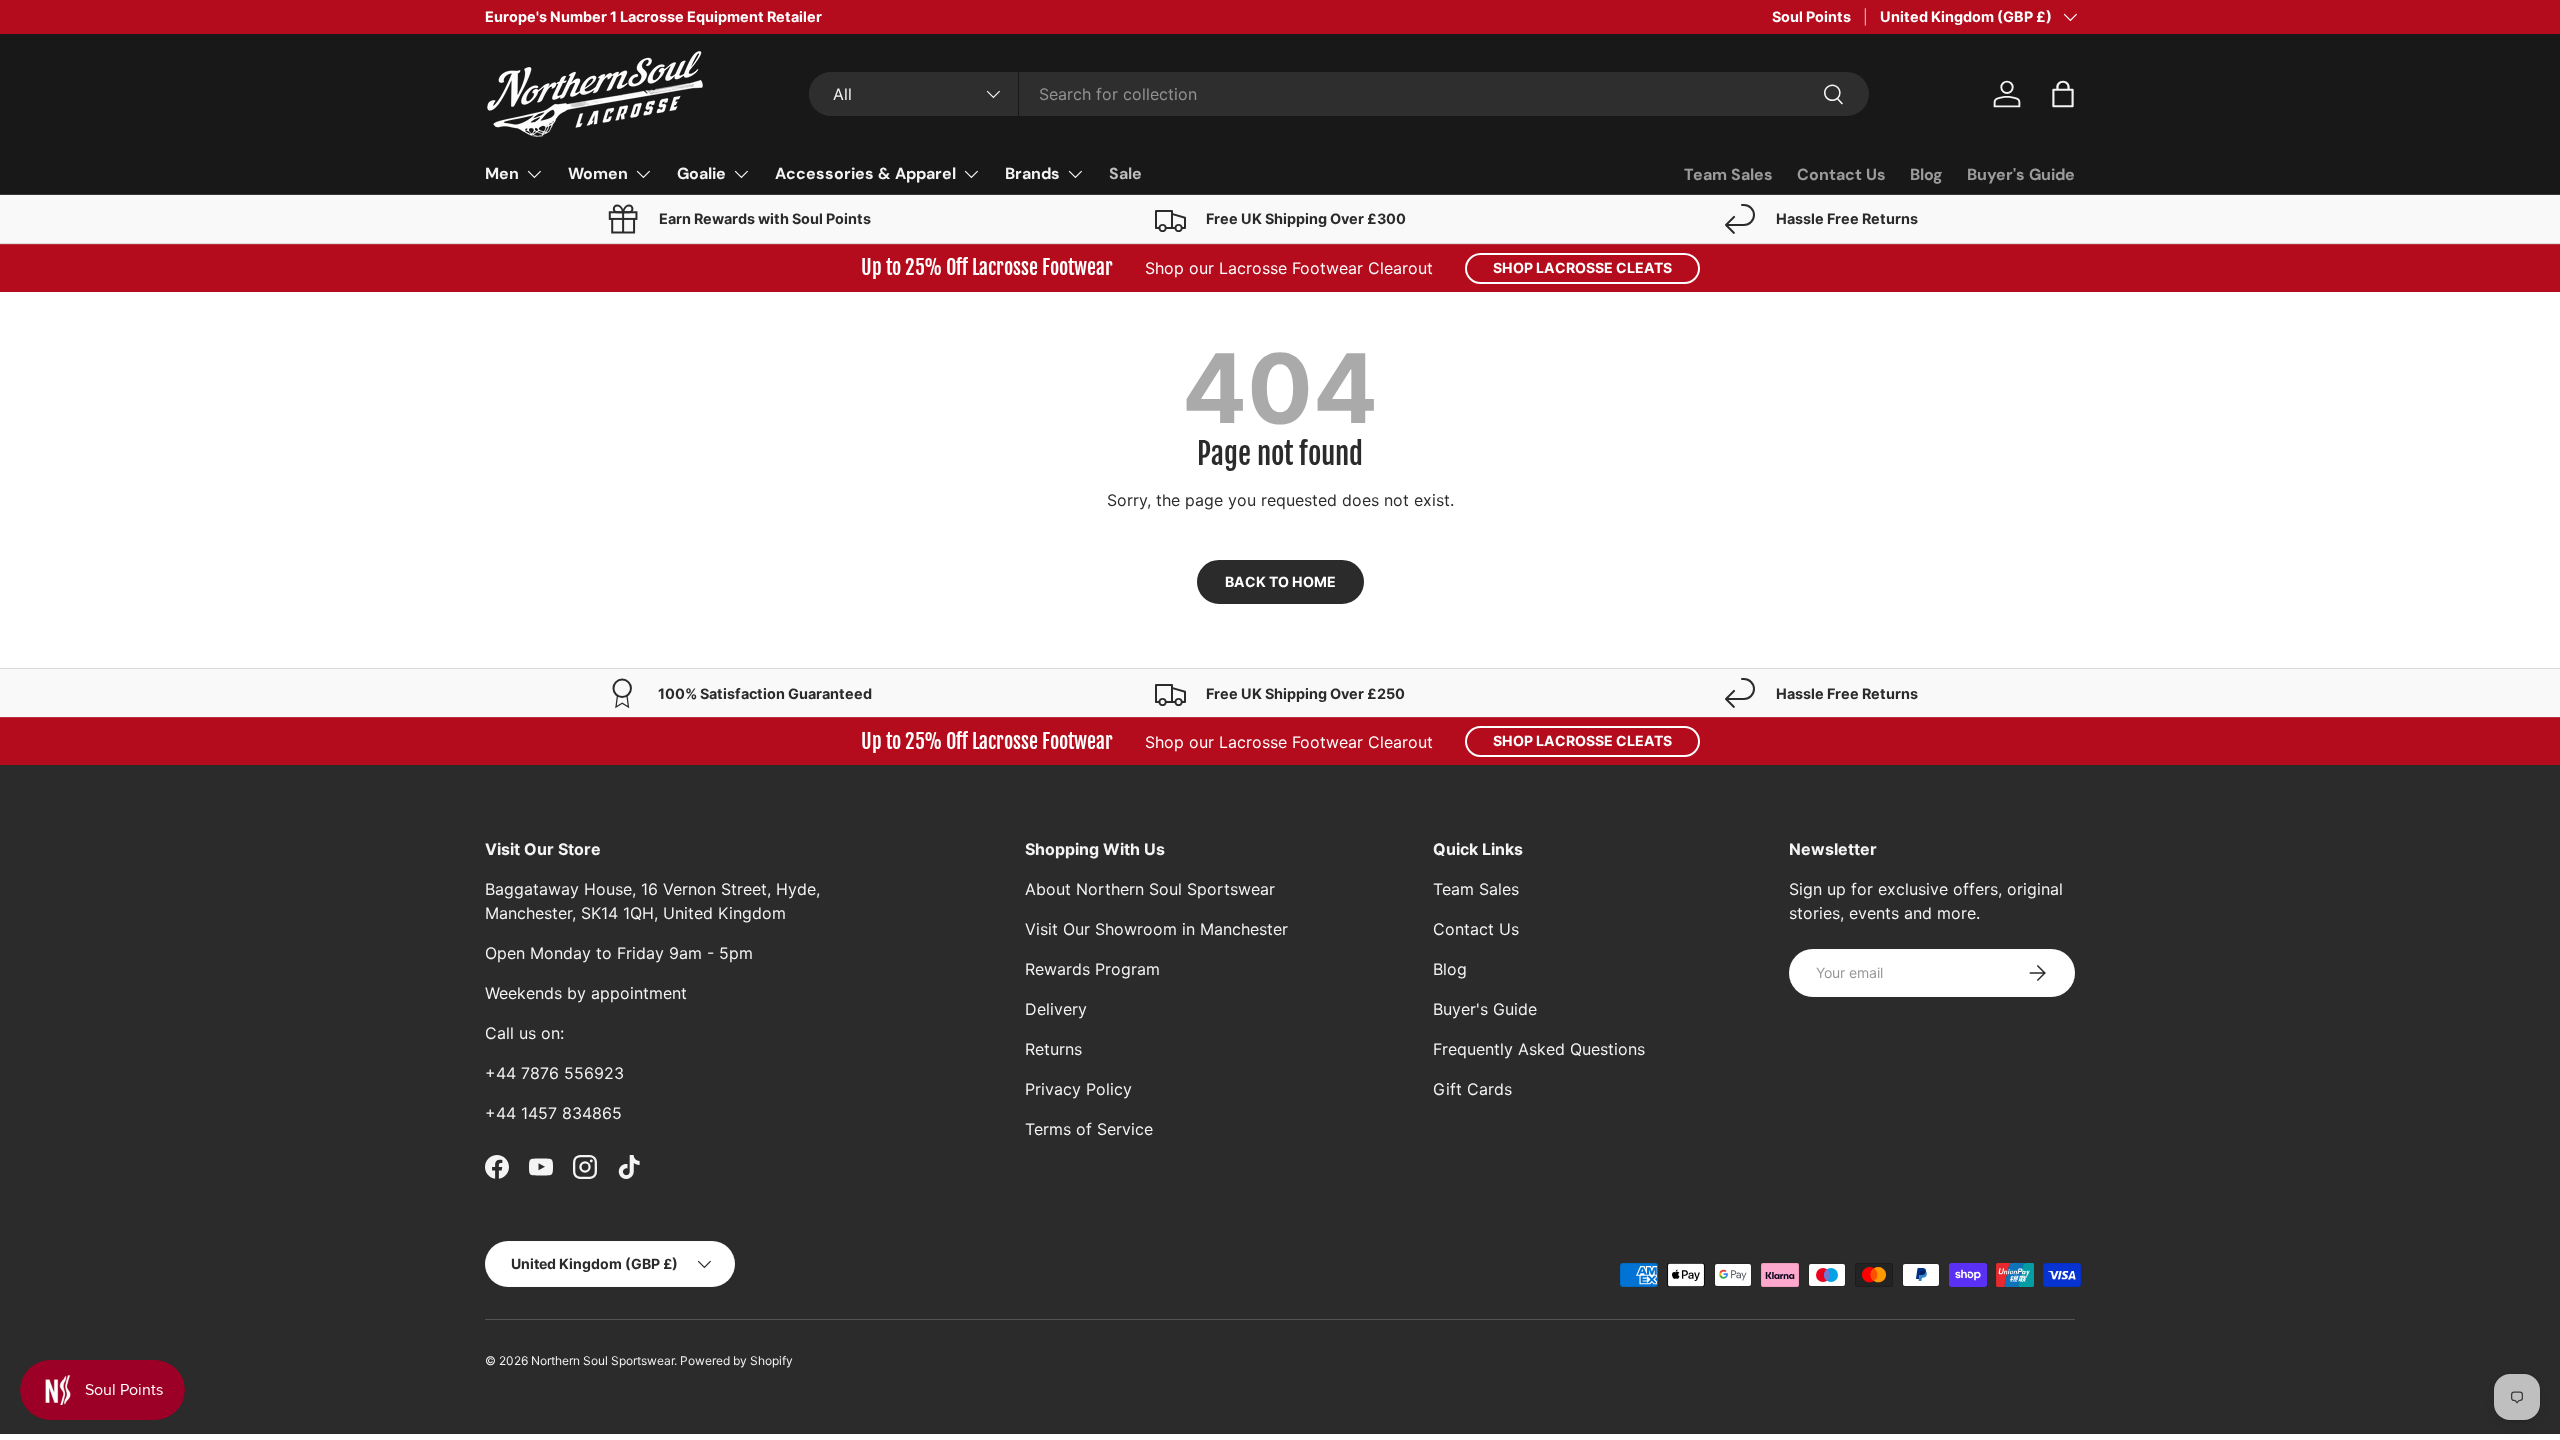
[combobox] (1338, 94)
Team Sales (1728, 174)
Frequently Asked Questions (1539, 1049)
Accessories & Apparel (865, 173)
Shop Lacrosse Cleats (1582, 267)
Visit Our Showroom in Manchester (1156, 929)
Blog (1926, 174)
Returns (1053, 1049)
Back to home (1280, 581)
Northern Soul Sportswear (602, 1360)
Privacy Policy (1078, 1089)
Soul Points (1811, 16)
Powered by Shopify (736, 1360)
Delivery (1056, 1009)
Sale (1125, 173)
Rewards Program (1092, 969)
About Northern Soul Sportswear (1150, 889)
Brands (1032, 173)
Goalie (701, 173)
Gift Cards (1472, 1089)
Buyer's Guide (2021, 174)
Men (502, 173)
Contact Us (1841, 174)
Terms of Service (1089, 1129)
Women (598, 173)
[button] (2063, 94)
